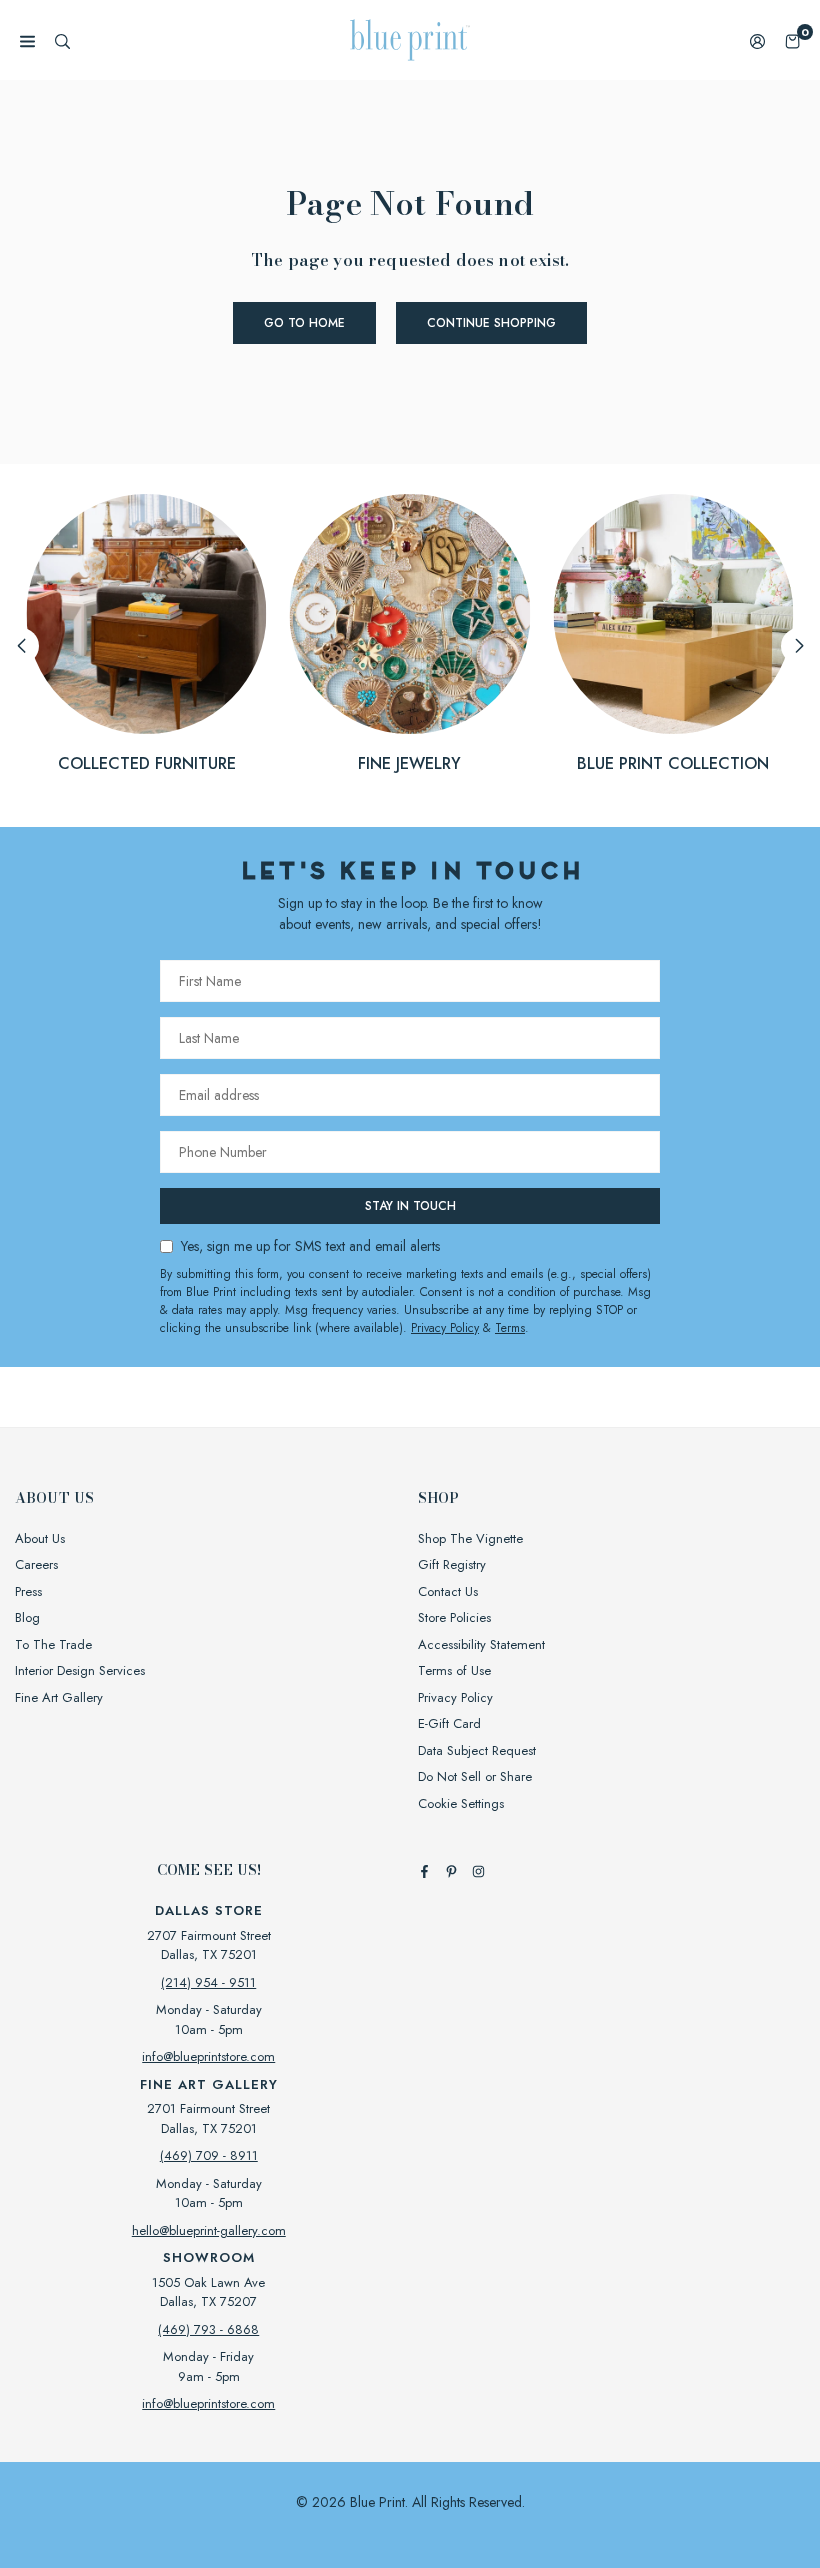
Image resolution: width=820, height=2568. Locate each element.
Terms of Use (454, 1670)
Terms (510, 1328)
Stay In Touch (410, 1206)
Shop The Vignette (470, 1538)
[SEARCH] (62, 40)
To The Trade (53, 1644)
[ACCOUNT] (757, 40)
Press (28, 1591)
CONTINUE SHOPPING (491, 323)
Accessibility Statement (481, 1644)
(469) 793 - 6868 (208, 2329)
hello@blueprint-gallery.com (209, 2230)
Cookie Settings (461, 1803)
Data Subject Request (477, 1750)
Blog (27, 1617)
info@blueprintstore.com (208, 2056)
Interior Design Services (80, 1670)
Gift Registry (452, 1564)
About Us (40, 1538)
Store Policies (454, 1617)
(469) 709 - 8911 (209, 2155)
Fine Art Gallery (59, 1697)
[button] (792, 40)
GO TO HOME (304, 323)
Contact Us (448, 1591)
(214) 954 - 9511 (208, 1982)
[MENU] (27, 40)
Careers (36, 1564)
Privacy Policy (445, 1328)
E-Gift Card (449, 1723)
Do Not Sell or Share (475, 1776)
